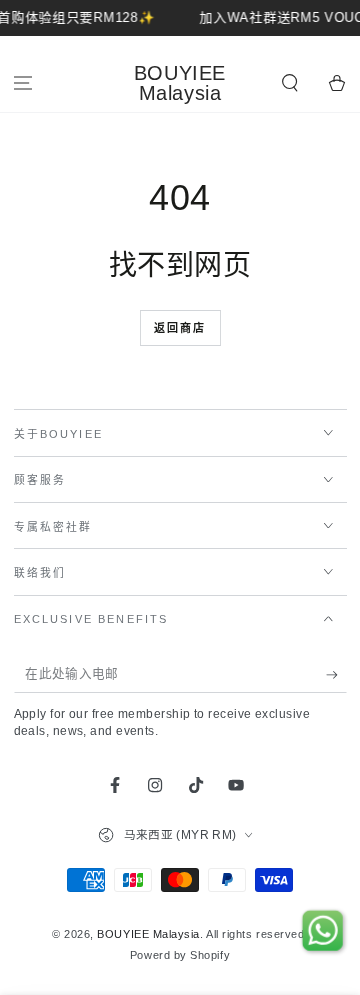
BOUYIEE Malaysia (148, 934)
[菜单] (23, 83)
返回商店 (180, 328)
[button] (289, 83)
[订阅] (336, 675)
